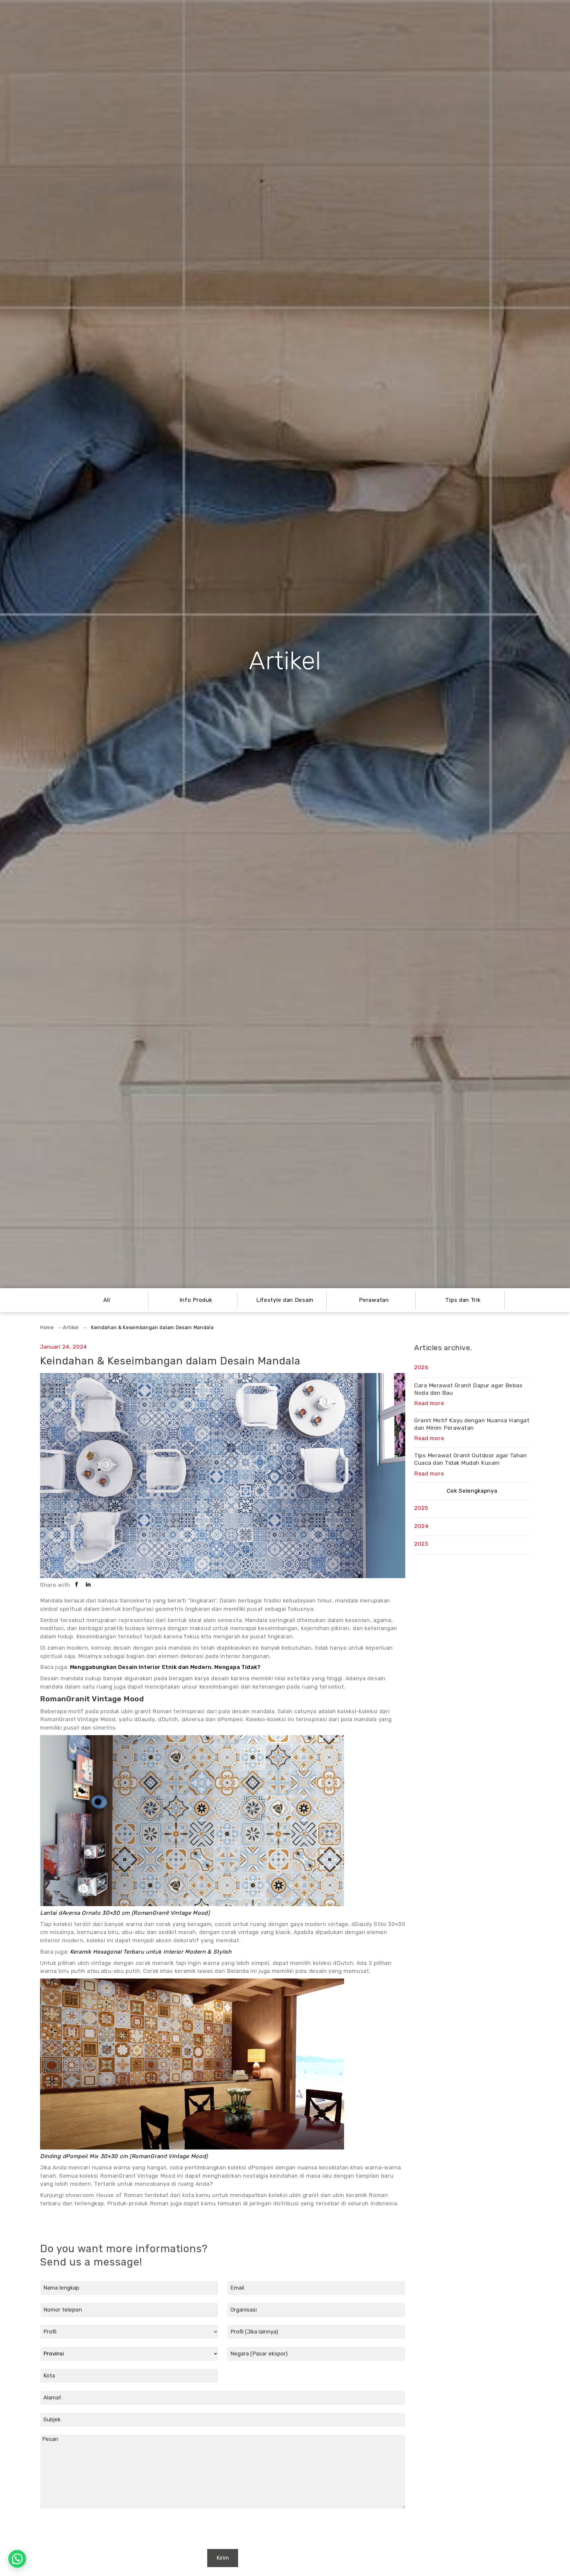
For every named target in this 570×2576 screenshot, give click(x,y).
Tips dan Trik (463, 1300)
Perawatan (374, 1300)
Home (47, 1327)
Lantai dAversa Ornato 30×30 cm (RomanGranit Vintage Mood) (125, 1913)
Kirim (223, 2558)
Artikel (71, 1327)
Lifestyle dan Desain (285, 1300)
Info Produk (196, 1300)
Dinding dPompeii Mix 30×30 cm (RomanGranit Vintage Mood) (124, 2156)
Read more (429, 1403)
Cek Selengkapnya (472, 1491)
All (107, 1300)
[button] (17, 2559)
